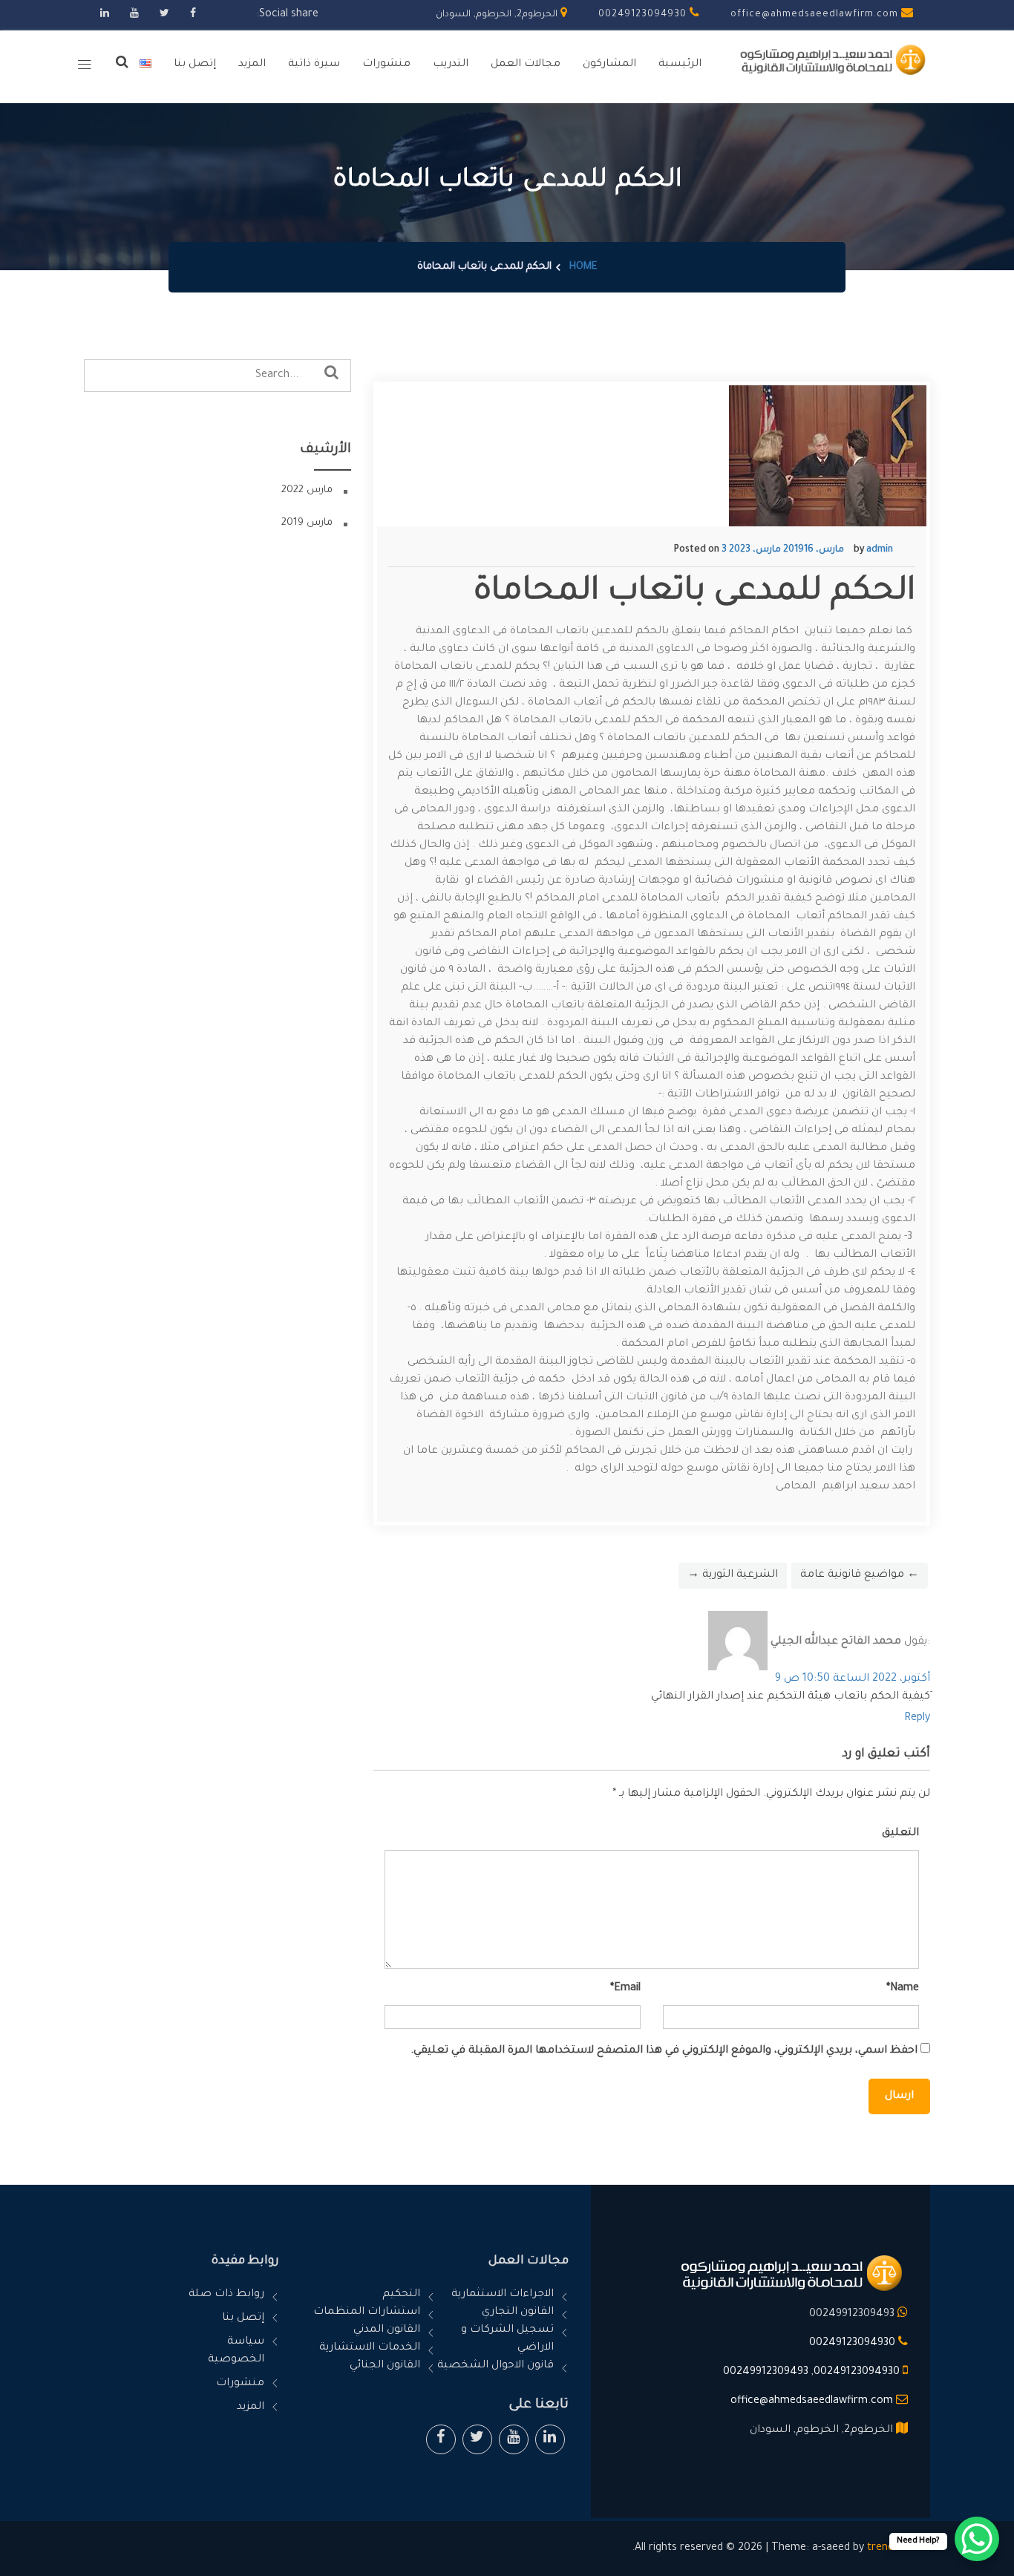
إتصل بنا (195, 65)
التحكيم (401, 2295)
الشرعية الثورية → (733, 1575)
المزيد (252, 65)
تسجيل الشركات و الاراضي (507, 2339)
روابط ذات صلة (226, 2295)
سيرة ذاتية (314, 65)
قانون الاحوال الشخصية (495, 2366)
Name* (903, 1989)
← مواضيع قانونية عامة (860, 1575)
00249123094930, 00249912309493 (811, 2373)
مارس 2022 (307, 490)
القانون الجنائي (385, 2366)
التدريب (451, 65)
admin (880, 550)
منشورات (386, 65)
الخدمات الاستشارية (370, 2348)
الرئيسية (680, 65)
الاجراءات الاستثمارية (503, 2295)
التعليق (900, 1834)
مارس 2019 (307, 523)
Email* (625, 1989)
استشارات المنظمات (367, 2312)
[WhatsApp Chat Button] (977, 2539)
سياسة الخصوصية (236, 2351)
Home (583, 267)
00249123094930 (644, 15)
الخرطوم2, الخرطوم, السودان (498, 15)
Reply (917, 1719)
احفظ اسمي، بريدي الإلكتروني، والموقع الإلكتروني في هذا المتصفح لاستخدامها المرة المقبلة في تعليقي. (664, 2051)
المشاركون (609, 65)
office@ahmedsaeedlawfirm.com (816, 15)
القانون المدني (387, 2330)
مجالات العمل (526, 65)
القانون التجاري (518, 2312)
